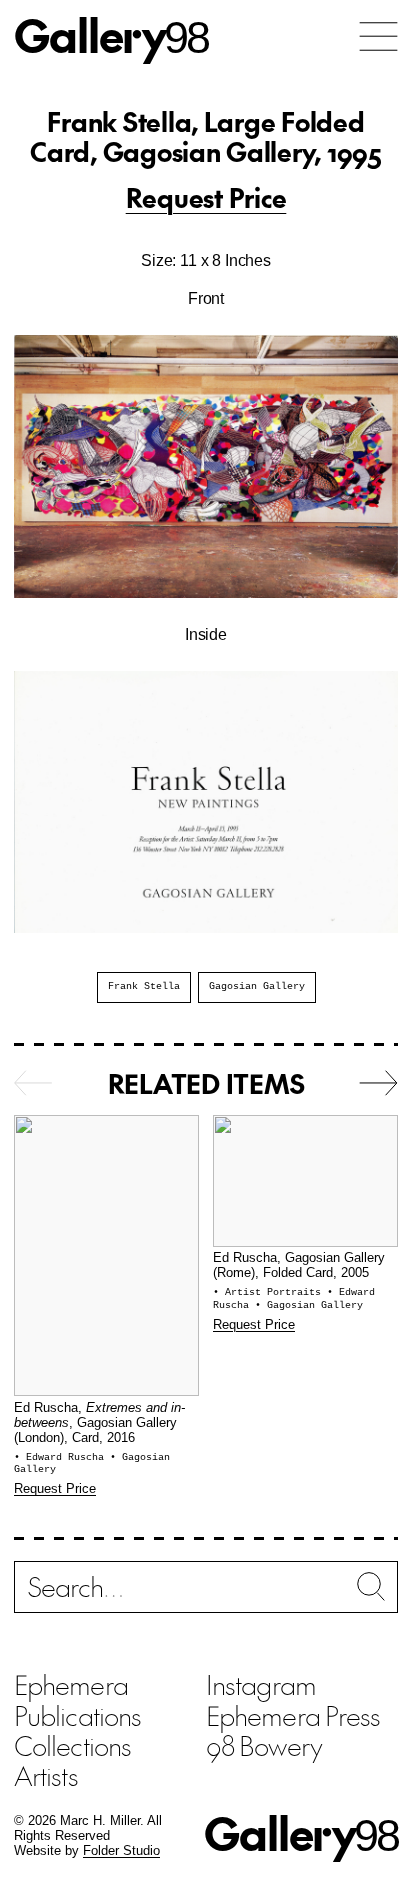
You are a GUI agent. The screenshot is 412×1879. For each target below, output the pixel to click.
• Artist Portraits (270, 1292)
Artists (46, 1775)
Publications (77, 1715)
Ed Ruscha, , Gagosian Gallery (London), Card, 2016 (99, 1423)
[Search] (206, 1593)
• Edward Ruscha (62, 1457)
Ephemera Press (293, 1715)
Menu (378, 36)
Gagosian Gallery (257, 986)
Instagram (261, 1684)
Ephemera (71, 1684)
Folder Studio (121, 1851)
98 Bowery (264, 1745)
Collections (72, 1745)
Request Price (206, 197)
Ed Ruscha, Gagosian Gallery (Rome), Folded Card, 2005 (299, 1265)
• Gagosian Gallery (309, 1305)
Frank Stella (144, 986)
